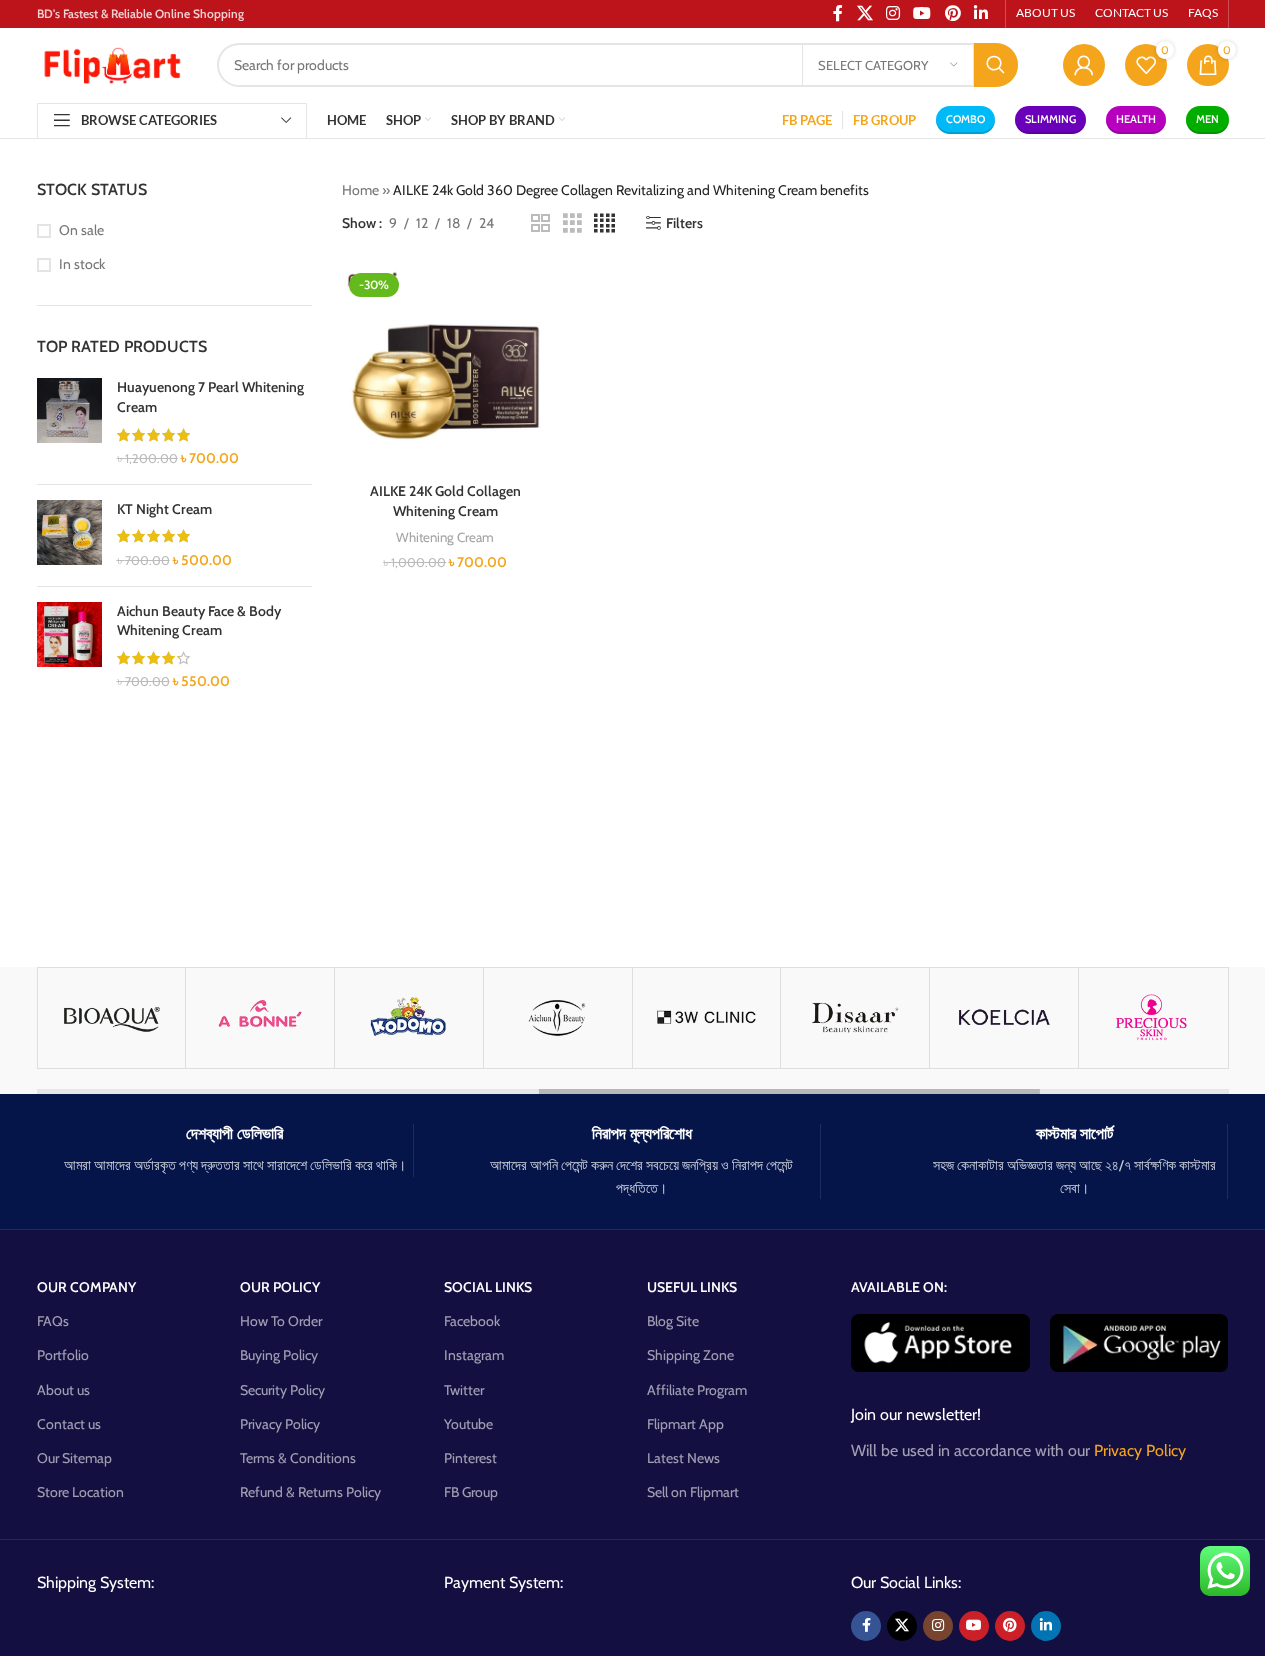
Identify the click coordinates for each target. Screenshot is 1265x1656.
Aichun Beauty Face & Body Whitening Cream (199, 621)
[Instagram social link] (938, 1626)
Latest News (683, 1458)
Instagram (474, 1355)
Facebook (472, 1321)
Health (1136, 119)
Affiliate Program (697, 1390)
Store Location (80, 1492)
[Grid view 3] (572, 223)
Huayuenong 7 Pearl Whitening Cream (210, 397)
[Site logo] (112, 63)
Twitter (464, 1390)
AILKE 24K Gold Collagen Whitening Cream (445, 501)
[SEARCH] (996, 65)
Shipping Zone (690, 1355)
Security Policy (282, 1390)
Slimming (1050, 119)
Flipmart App (685, 1424)
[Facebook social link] (866, 1626)
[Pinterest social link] (1010, 1626)
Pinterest (470, 1458)
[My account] (1084, 65)
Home (360, 190)
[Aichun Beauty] (558, 1018)
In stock (82, 264)
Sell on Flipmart (693, 1492)
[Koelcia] (1004, 1018)
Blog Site (673, 1321)
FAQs (53, 1321)
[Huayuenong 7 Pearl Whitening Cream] (69, 423)
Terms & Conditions (298, 1458)
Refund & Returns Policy (310, 1492)
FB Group (471, 1492)
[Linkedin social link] (1046, 1626)
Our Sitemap (74, 1458)
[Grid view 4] (604, 223)
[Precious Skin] (1153, 1018)
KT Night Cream (164, 509)
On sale (81, 230)
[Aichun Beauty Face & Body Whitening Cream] (69, 647)
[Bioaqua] (112, 1018)
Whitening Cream (445, 537)
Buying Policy (279, 1355)
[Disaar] (855, 1018)
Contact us (69, 1424)
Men (1207, 119)
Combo (965, 119)
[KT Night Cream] (69, 535)
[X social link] (902, 1626)
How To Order (281, 1321)
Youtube (468, 1424)
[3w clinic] (707, 1018)
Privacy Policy (280, 1424)
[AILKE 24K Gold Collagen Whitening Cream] (445, 369)
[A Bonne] (260, 1018)
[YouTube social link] (974, 1626)
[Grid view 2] (540, 223)
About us (63, 1390)
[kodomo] (409, 1018)
